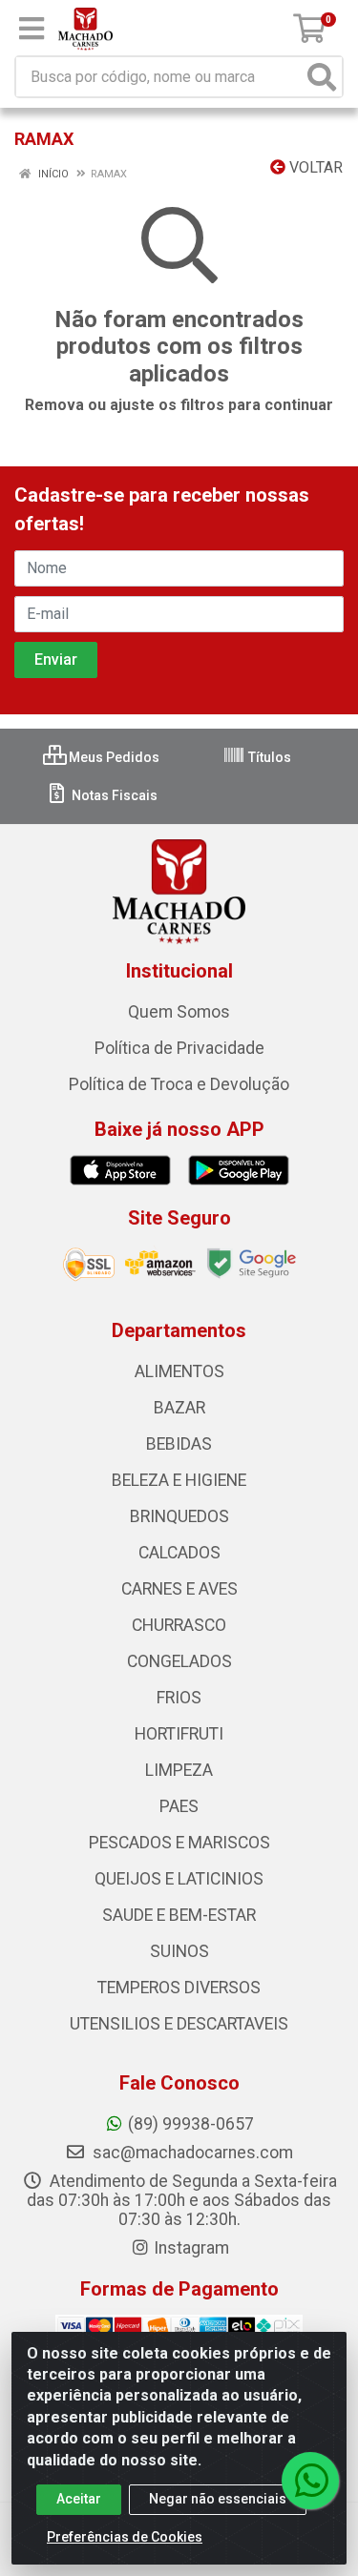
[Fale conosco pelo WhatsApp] (310, 2481)
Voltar (314, 167)
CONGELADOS (179, 1661)
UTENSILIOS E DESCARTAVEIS (179, 2024)
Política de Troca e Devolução (179, 1084)
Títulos (268, 757)
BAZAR (179, 1408)
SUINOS (179, 1951)
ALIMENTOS (179, 1371)
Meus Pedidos (113, 757)
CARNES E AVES (179, 1589)
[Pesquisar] (322, 77)
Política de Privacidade (179, 1048)
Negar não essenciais (218, 2499)
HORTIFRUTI (179, 1734)
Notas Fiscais (113, 795)
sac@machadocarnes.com (191, 2153)
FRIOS (179, 1698)
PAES (179, 1806)
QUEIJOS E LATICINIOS (179, 1879)
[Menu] (32, 29)
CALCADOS (179, 1553)
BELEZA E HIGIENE (179, 1480)
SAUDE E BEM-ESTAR (179, 1915)
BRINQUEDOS (179, 1516)
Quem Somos (179, 1012)
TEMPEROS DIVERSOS (179, 1988)
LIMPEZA (179, 1770)
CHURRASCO (179, 1625)
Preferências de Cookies (125, 2537)
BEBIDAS (179, 1444)
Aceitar (79, 2499)
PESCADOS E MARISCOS (179, 1843)
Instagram (191, 2248)
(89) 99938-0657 (191, 2124)
